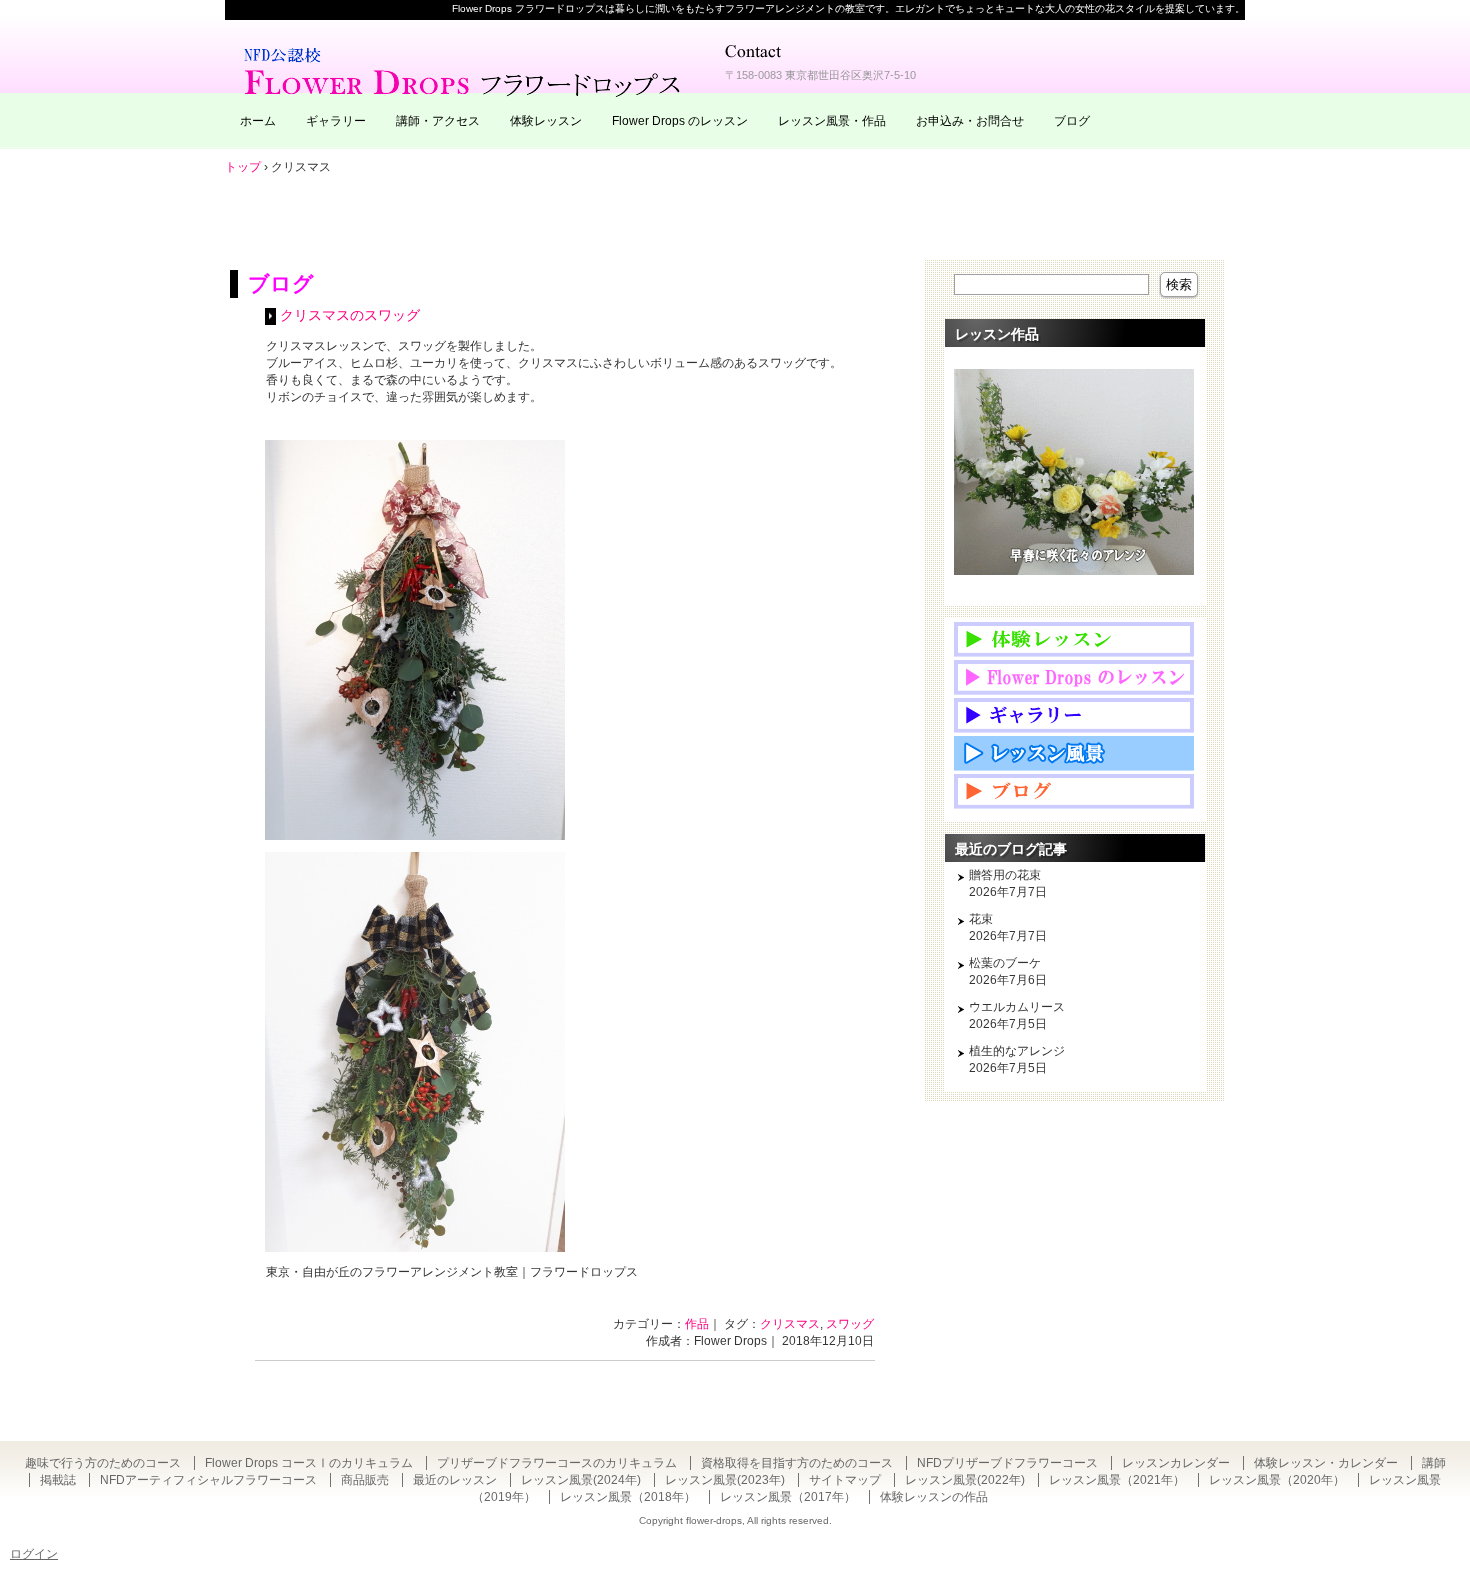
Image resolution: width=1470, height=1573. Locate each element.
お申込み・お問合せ (970, 121)
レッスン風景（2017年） (788, 1497)
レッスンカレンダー (1176, 1463)
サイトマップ (845, 1480)
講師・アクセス (438, 121)
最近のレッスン (455, 1480)
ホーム (258, 121)
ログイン (34, 1554)
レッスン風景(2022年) (965, 1480)
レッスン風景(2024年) (581, 1480)
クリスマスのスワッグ (350, 315)
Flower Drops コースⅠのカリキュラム (309, 1463)
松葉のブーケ (1005, 963)
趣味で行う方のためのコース (103, 1463)
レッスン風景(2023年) (725, 1480)
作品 (697, 1324)
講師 (1434, 1463)
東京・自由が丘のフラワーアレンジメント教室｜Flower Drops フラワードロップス (465, 70)
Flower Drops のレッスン (680, 121)
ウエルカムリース (1017, 1007)
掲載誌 (58, 1480)
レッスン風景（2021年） (1117, 1480)
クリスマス (790, 1324)
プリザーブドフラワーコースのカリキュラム (557, 1463)
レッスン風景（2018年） (628, 1497)
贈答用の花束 (1005, 875)
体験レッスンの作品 (934, 1497)
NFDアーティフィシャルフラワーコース (208, 1480)
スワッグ (850, 1324)
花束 (981, 919)
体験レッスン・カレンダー (1326, 1463)
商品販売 (365, 1480)
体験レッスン (546, 121)
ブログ (1072, 121)
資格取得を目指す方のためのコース (797, 1463)
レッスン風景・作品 (832, 121)
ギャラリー (336, 121)
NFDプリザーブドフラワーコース (1007, 1463)
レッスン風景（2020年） (1277, 1480)
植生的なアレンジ (1017, 1051)
